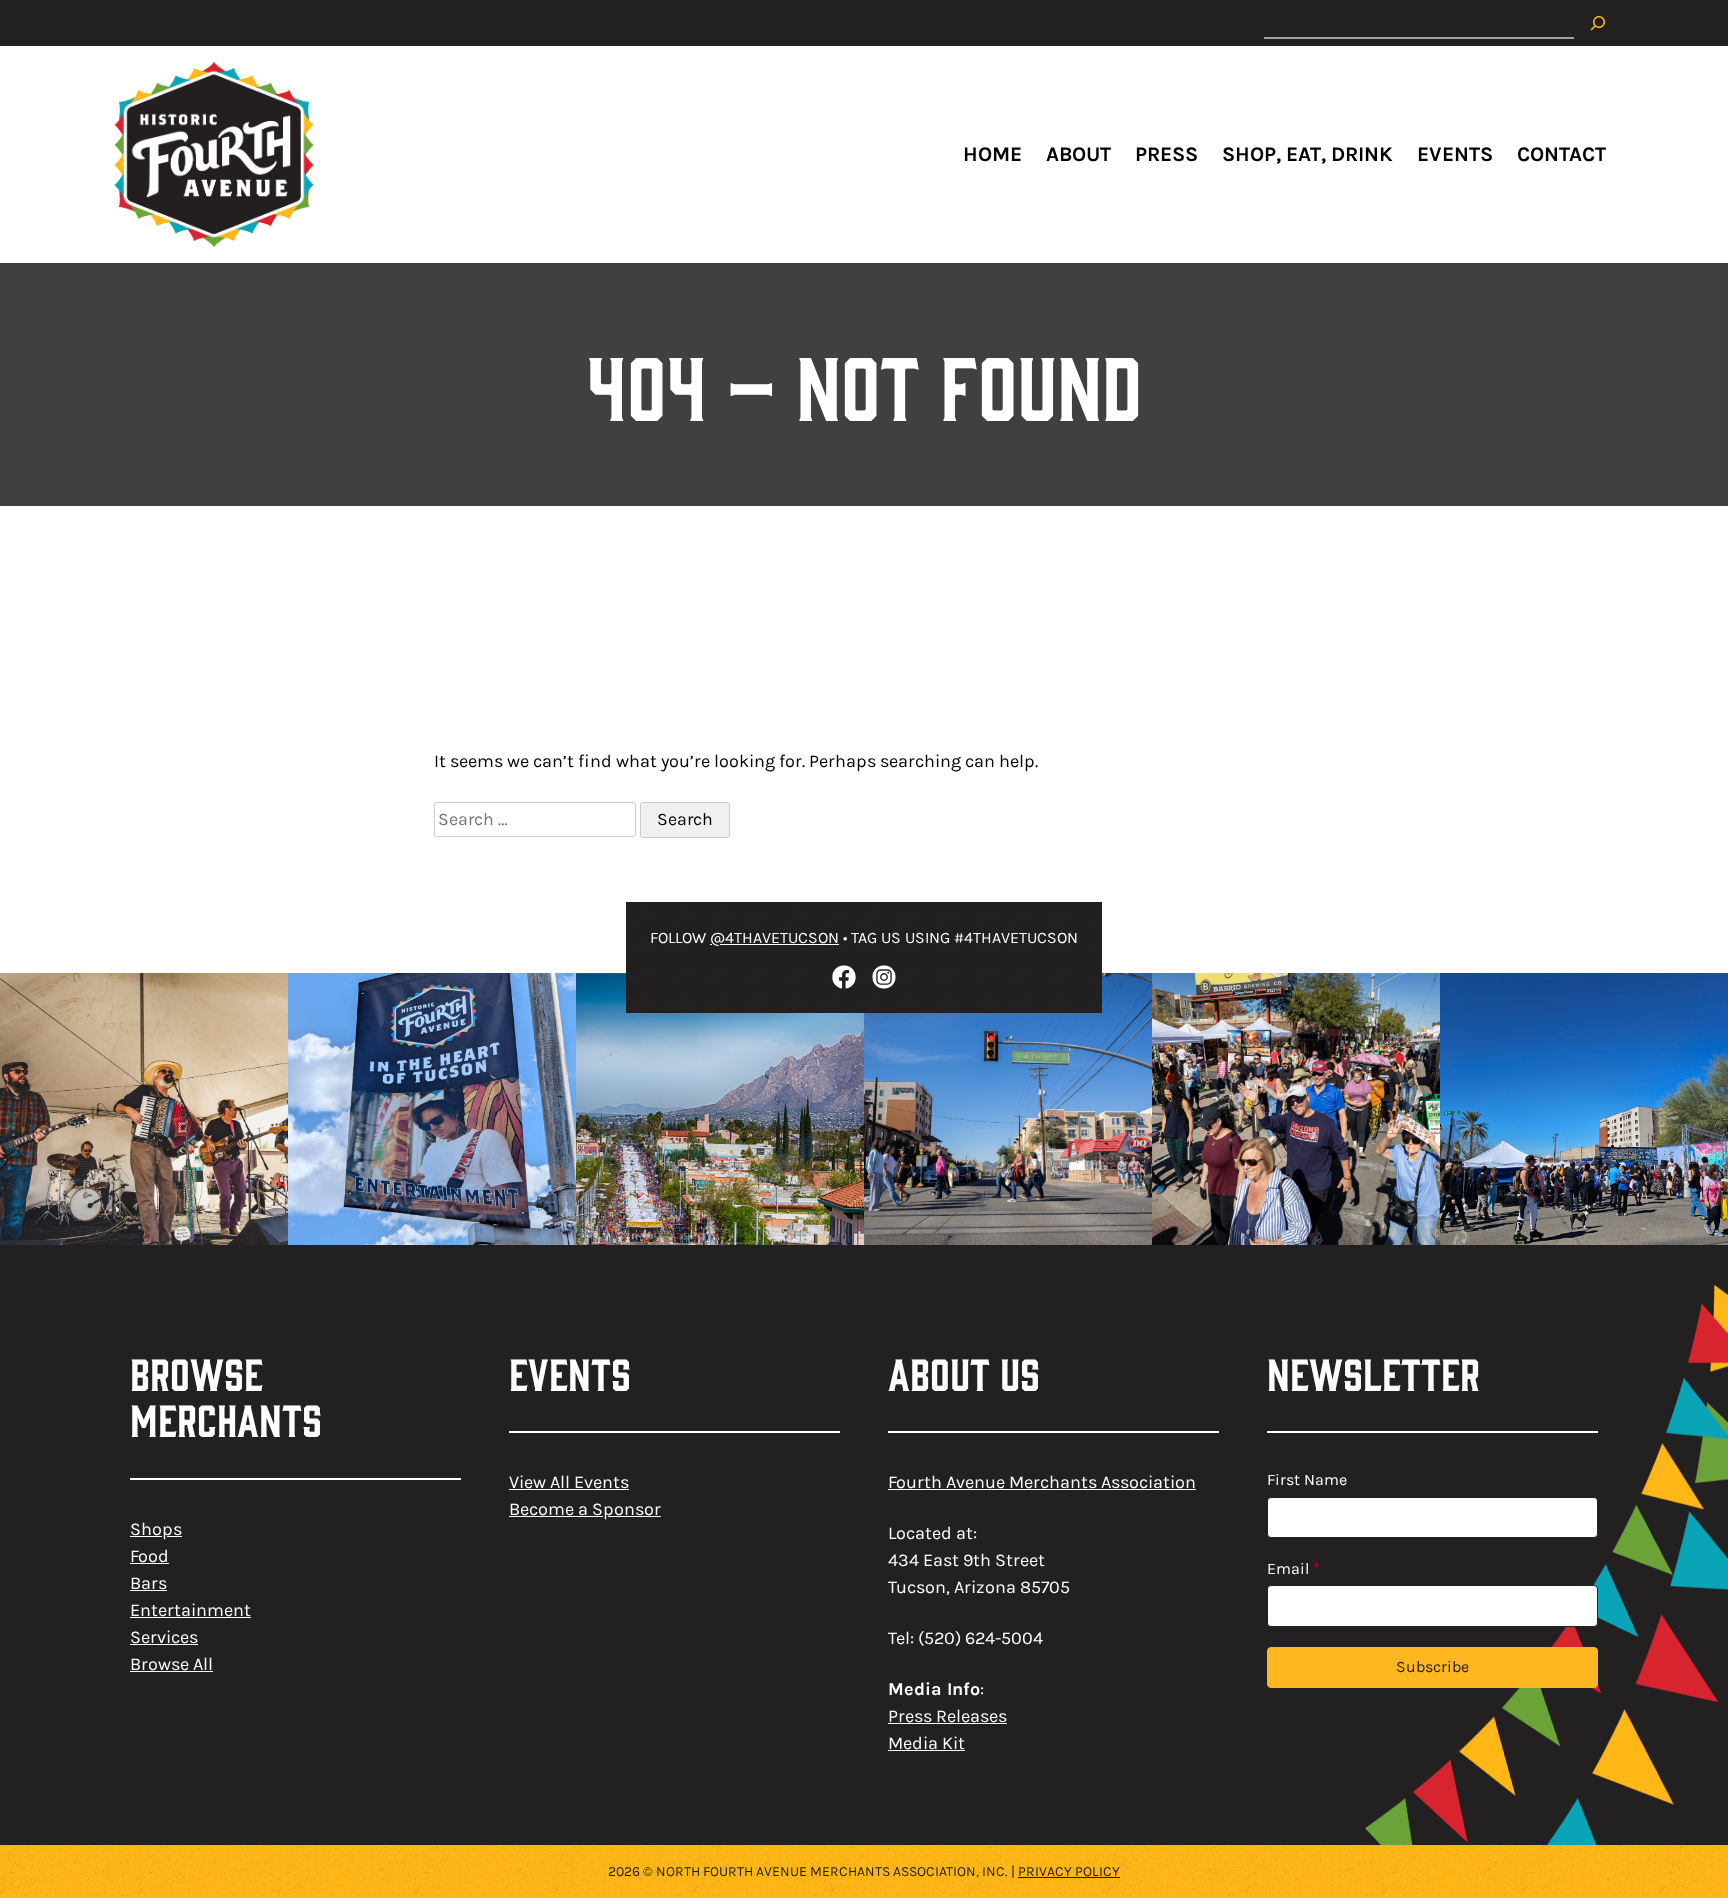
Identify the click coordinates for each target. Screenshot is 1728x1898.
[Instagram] (884, 977)
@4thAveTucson (774, 937)
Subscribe (1432, 1666)
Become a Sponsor (585, 1509)
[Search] (1598, 23)
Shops (156, 1529)
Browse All (171, 1664)
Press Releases (947, 1716)
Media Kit (926, 1743)
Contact (1561, 154)
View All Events (569, 1482)
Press (1166, 154)
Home (992, 154)
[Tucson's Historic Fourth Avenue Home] (214, 154)
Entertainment (190, 1610)
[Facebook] (844, 977)
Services (164, 1637)
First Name (1307, 1479)
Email (1293, 1568)
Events (1455, 154)
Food (149, 1556)
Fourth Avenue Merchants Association (1042, 1482)
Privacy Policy (1069, 1871)
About (1078, 154)
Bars (148, 1583)
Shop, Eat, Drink (1307, 154)
